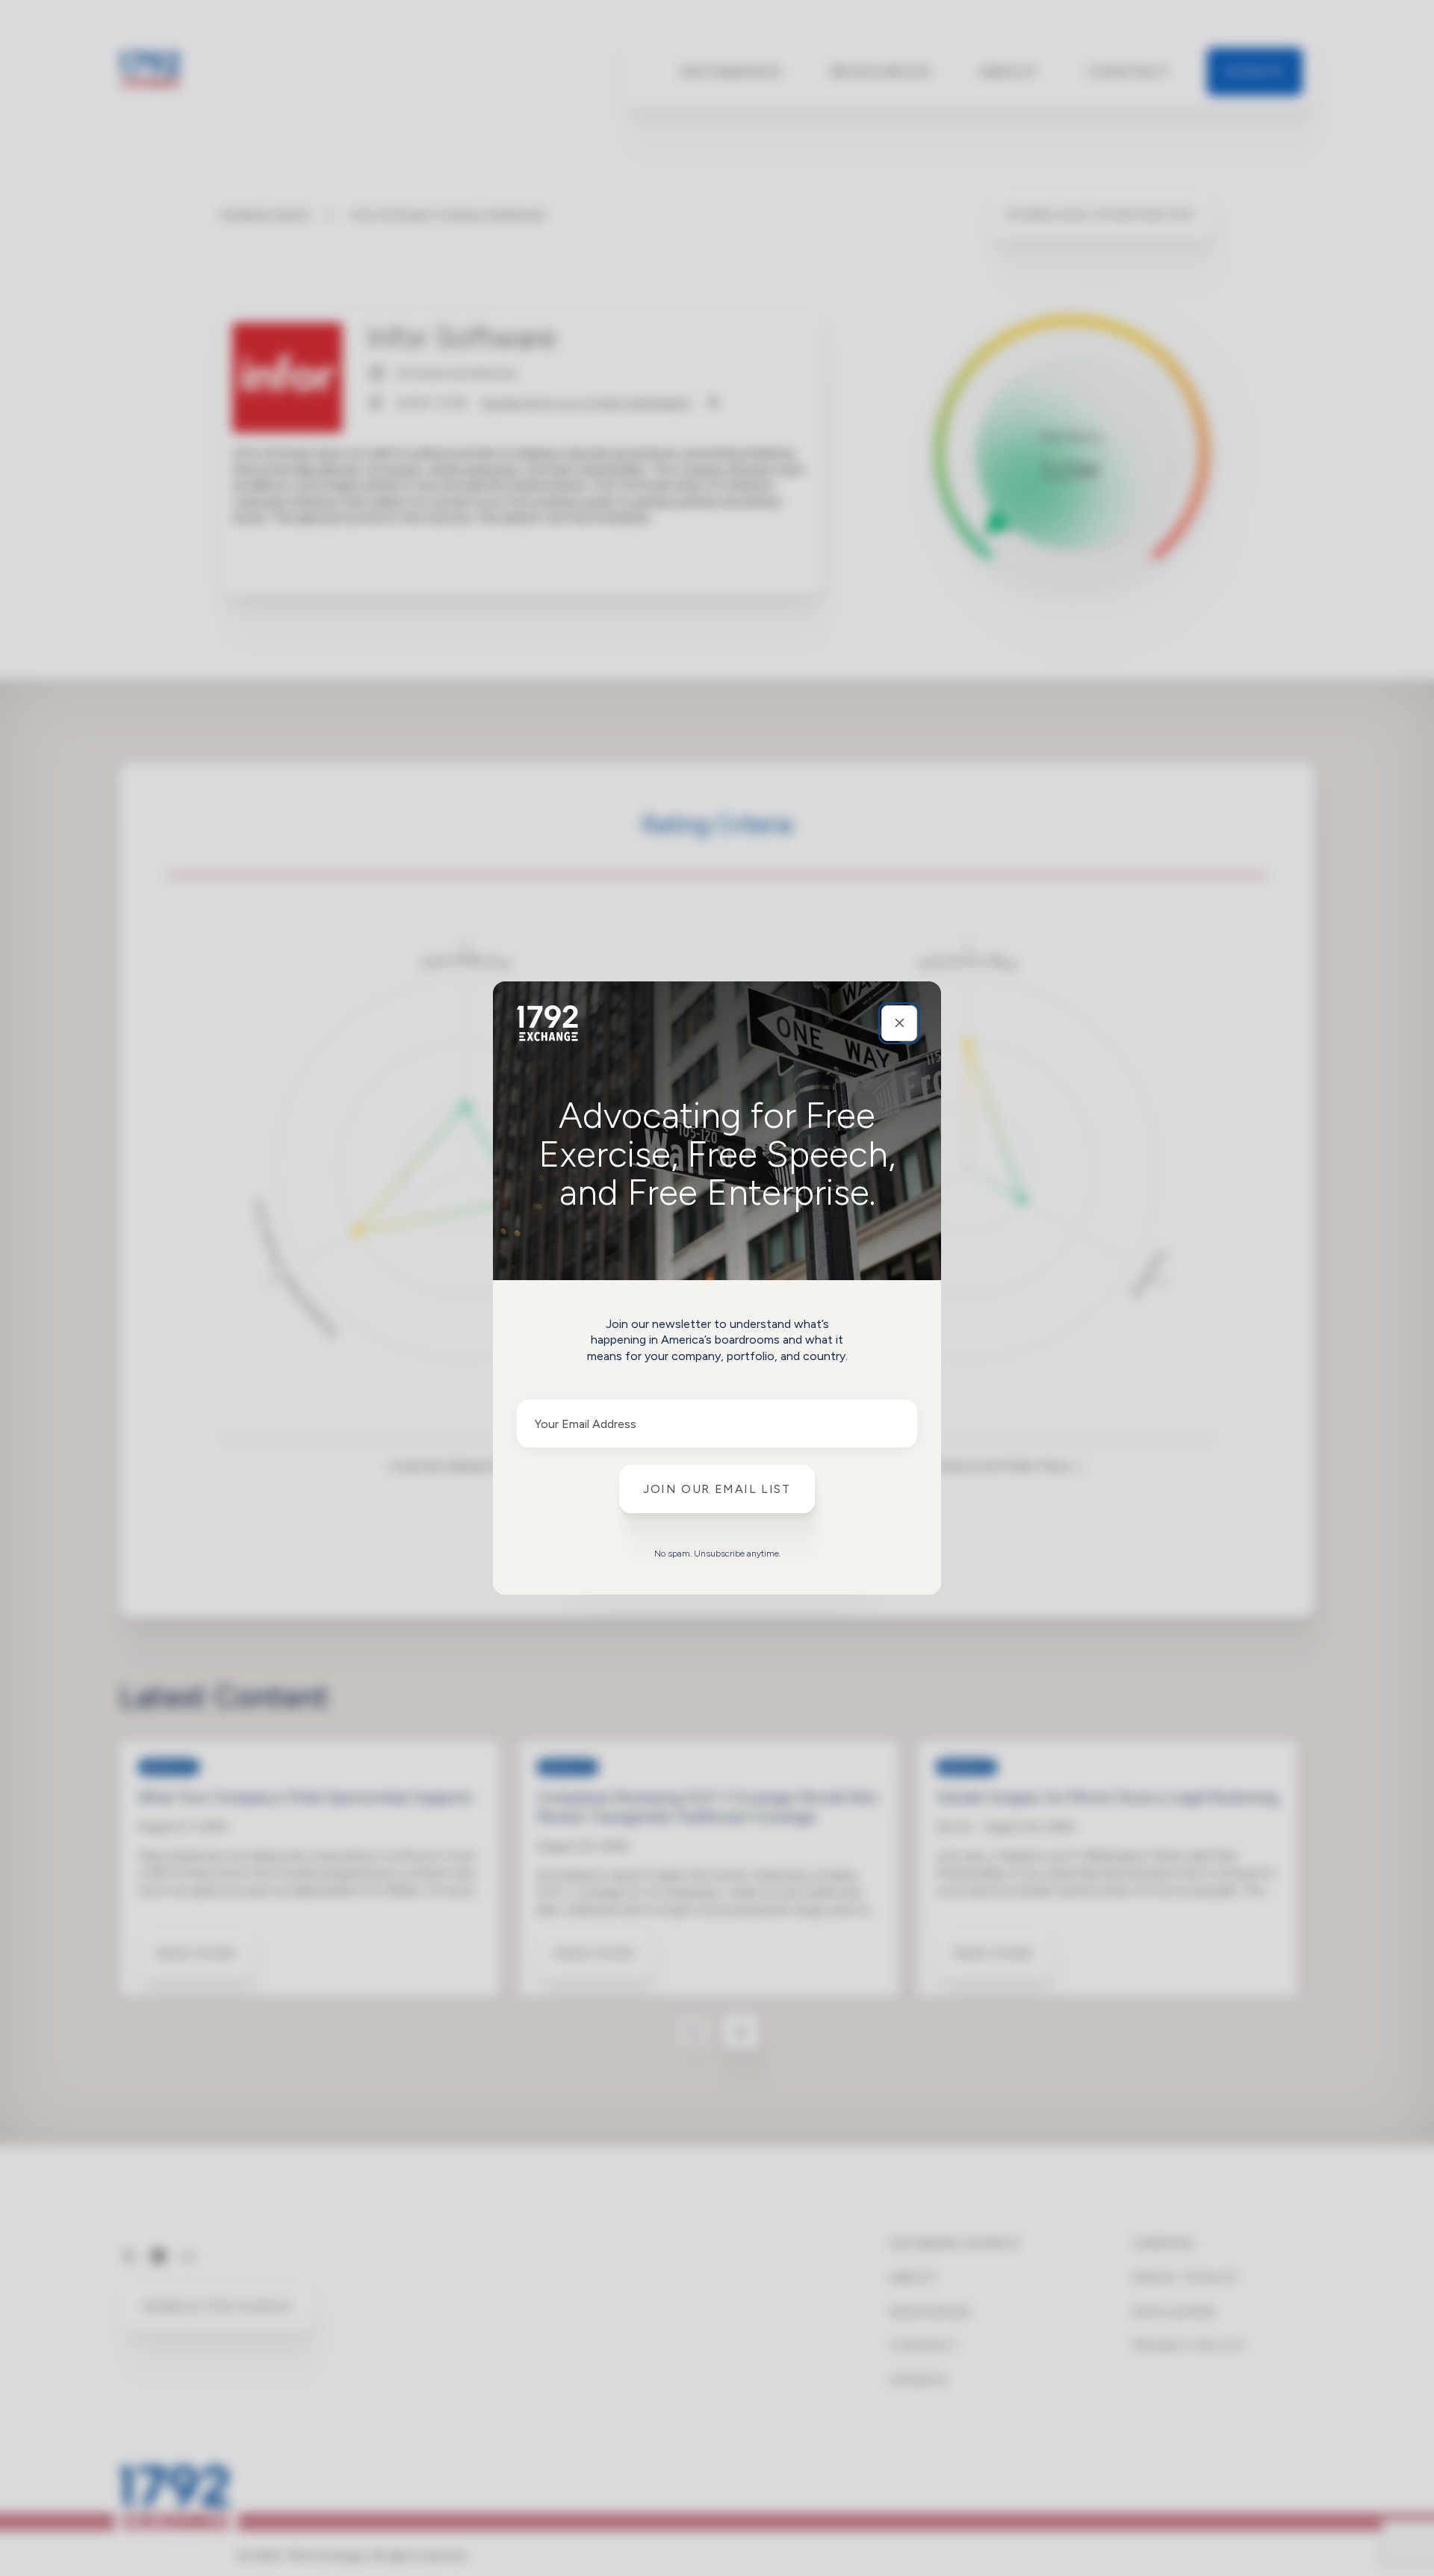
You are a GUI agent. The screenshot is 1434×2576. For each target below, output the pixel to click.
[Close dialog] (899, 1023)
